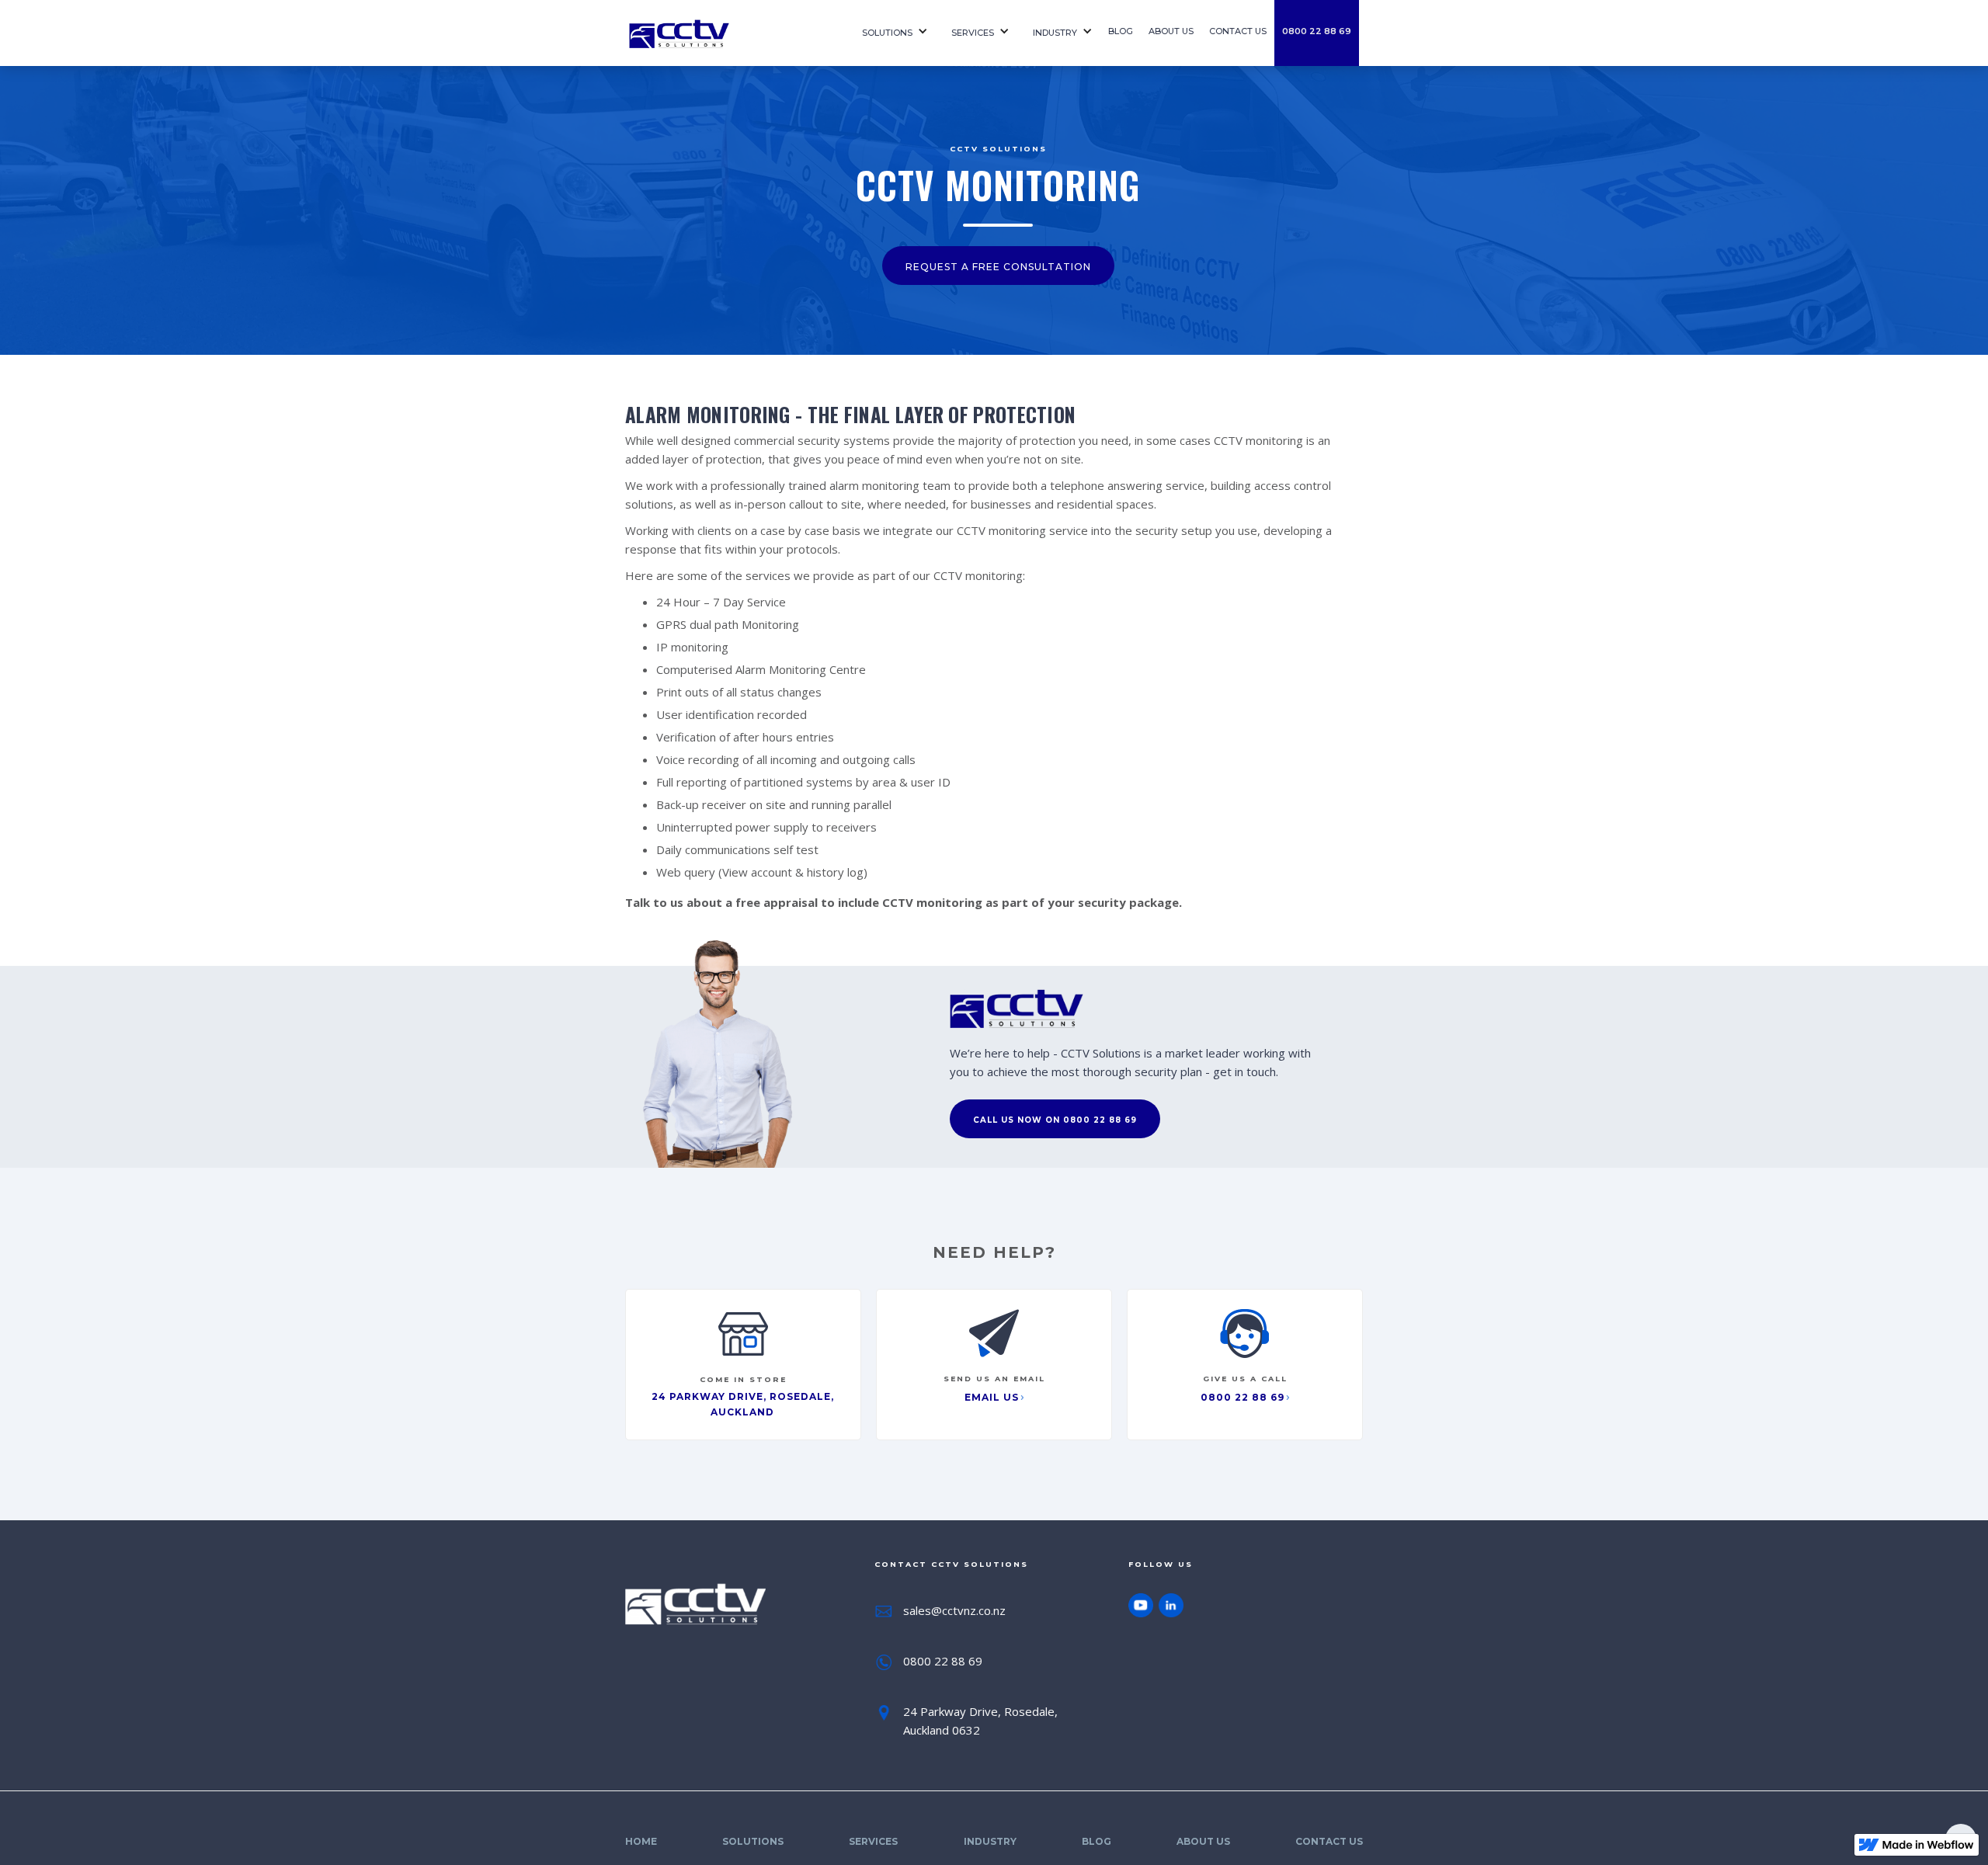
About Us (1203, 1841)
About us (1171, 31)
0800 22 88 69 (1317, 31)
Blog (1121, 31)
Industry (1055, 33)
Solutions (887, 33)
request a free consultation (998, 267)
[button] (891, 33)
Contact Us (1329, 1841)
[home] (730, 33)
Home (641, 1841)
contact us (1238, 31)
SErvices (973, 33)
